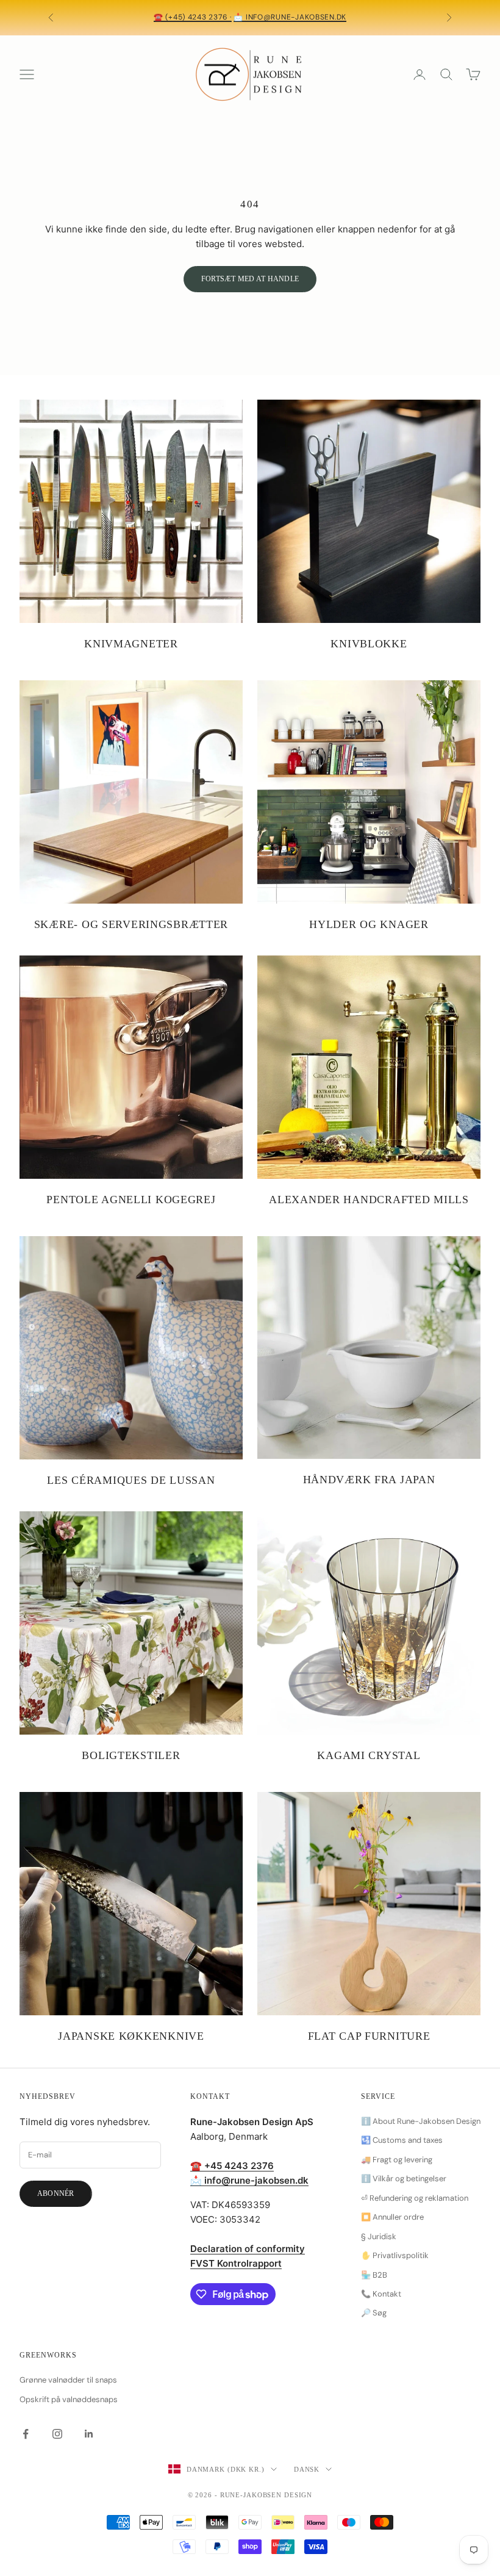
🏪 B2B (374, 2275)
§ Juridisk (379, 2236)
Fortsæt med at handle (250, 279)
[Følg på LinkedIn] (89, 2434)
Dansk (307, 2469)
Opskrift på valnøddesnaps (69, 2399)
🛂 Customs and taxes (402, 2140)
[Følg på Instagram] (57, 2434)
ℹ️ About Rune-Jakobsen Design (421, 2121)
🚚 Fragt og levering (397, 2160)
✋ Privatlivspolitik (395, 2255)
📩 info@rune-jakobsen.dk (290, 17)
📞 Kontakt (381, 2294)
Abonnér (56, 2193)
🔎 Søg (374, 2313)
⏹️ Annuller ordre (392, 2217)
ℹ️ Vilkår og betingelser (404, 2178)
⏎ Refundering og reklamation (415, 2198)
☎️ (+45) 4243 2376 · (193, 17)
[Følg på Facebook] (26, 2434)
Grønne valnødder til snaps (68, 2380)
